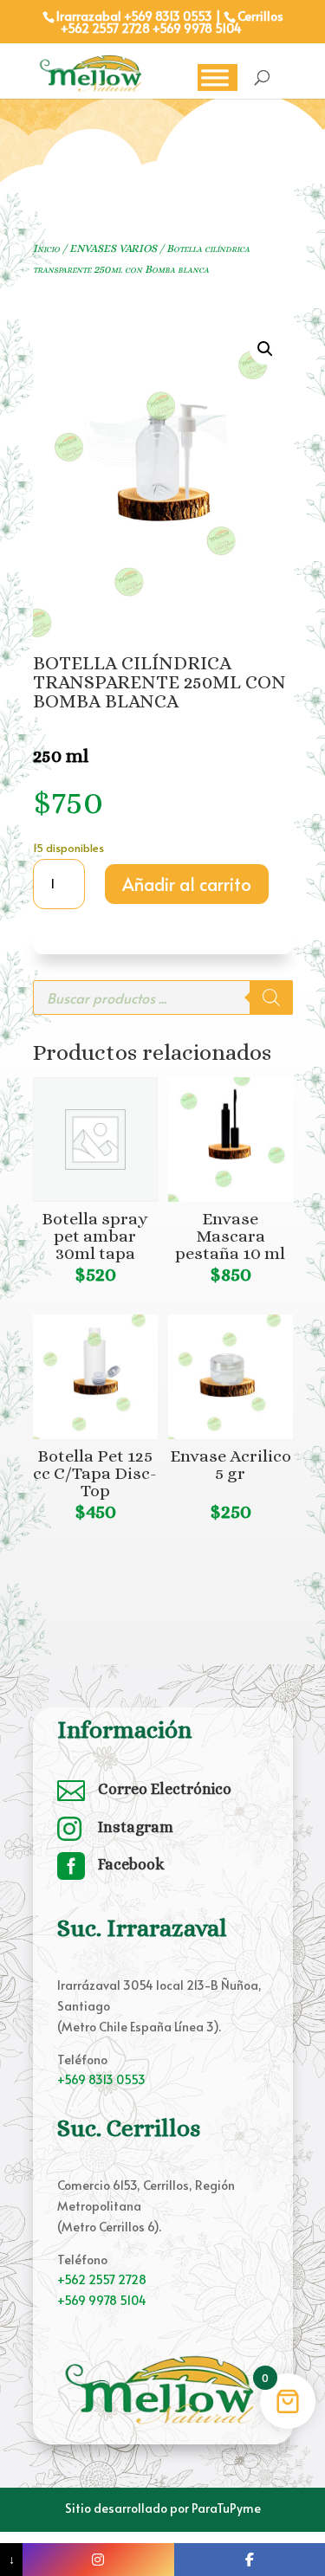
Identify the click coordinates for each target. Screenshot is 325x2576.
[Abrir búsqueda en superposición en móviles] (163, 997)
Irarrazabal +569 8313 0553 (134, 16)
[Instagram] (98, 2560)
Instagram (136, 1827)
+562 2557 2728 (105, 28)
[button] (265, 349)
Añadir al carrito (187, 884)
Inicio (46, 248)
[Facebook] (250, 2560)
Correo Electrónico (165, 1789)
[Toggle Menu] (215, 77)
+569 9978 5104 (197, 28)
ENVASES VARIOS (113, 248)
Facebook (131, 1864)
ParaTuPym (223, 2508)
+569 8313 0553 (101, 2079)
